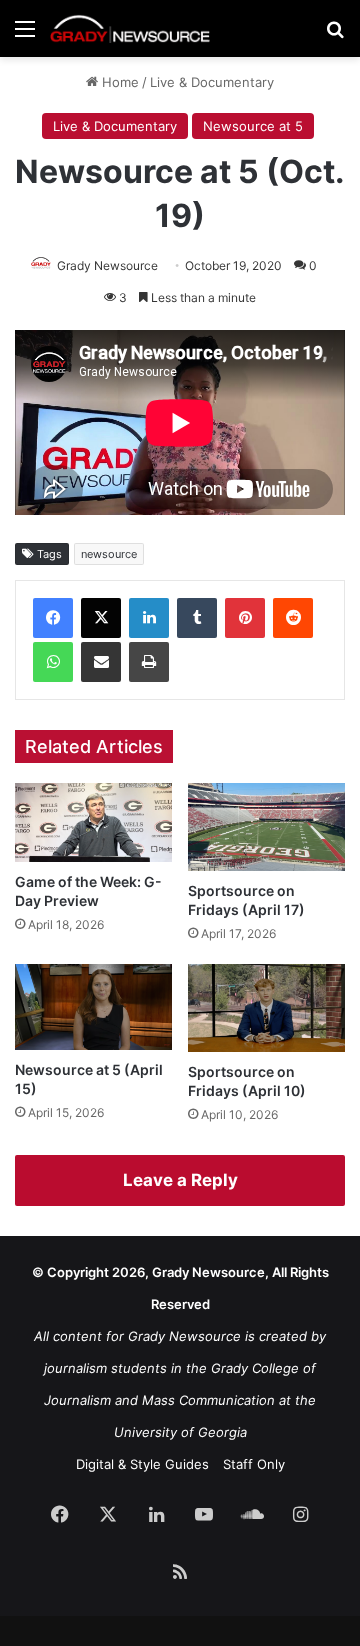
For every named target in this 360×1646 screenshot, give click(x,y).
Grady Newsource (107, 265)
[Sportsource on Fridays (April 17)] (266, 826)
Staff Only (254, 1464)
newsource (109, 554)
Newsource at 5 (253, 126)
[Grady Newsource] (130, 28)
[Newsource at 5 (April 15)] (93, 1007)
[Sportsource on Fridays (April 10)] (266, 1008)
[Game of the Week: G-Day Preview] (93, 822)
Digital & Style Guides (142, 1464)
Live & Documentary (212, 82)
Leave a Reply (180, 1180)
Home (118, 82)
